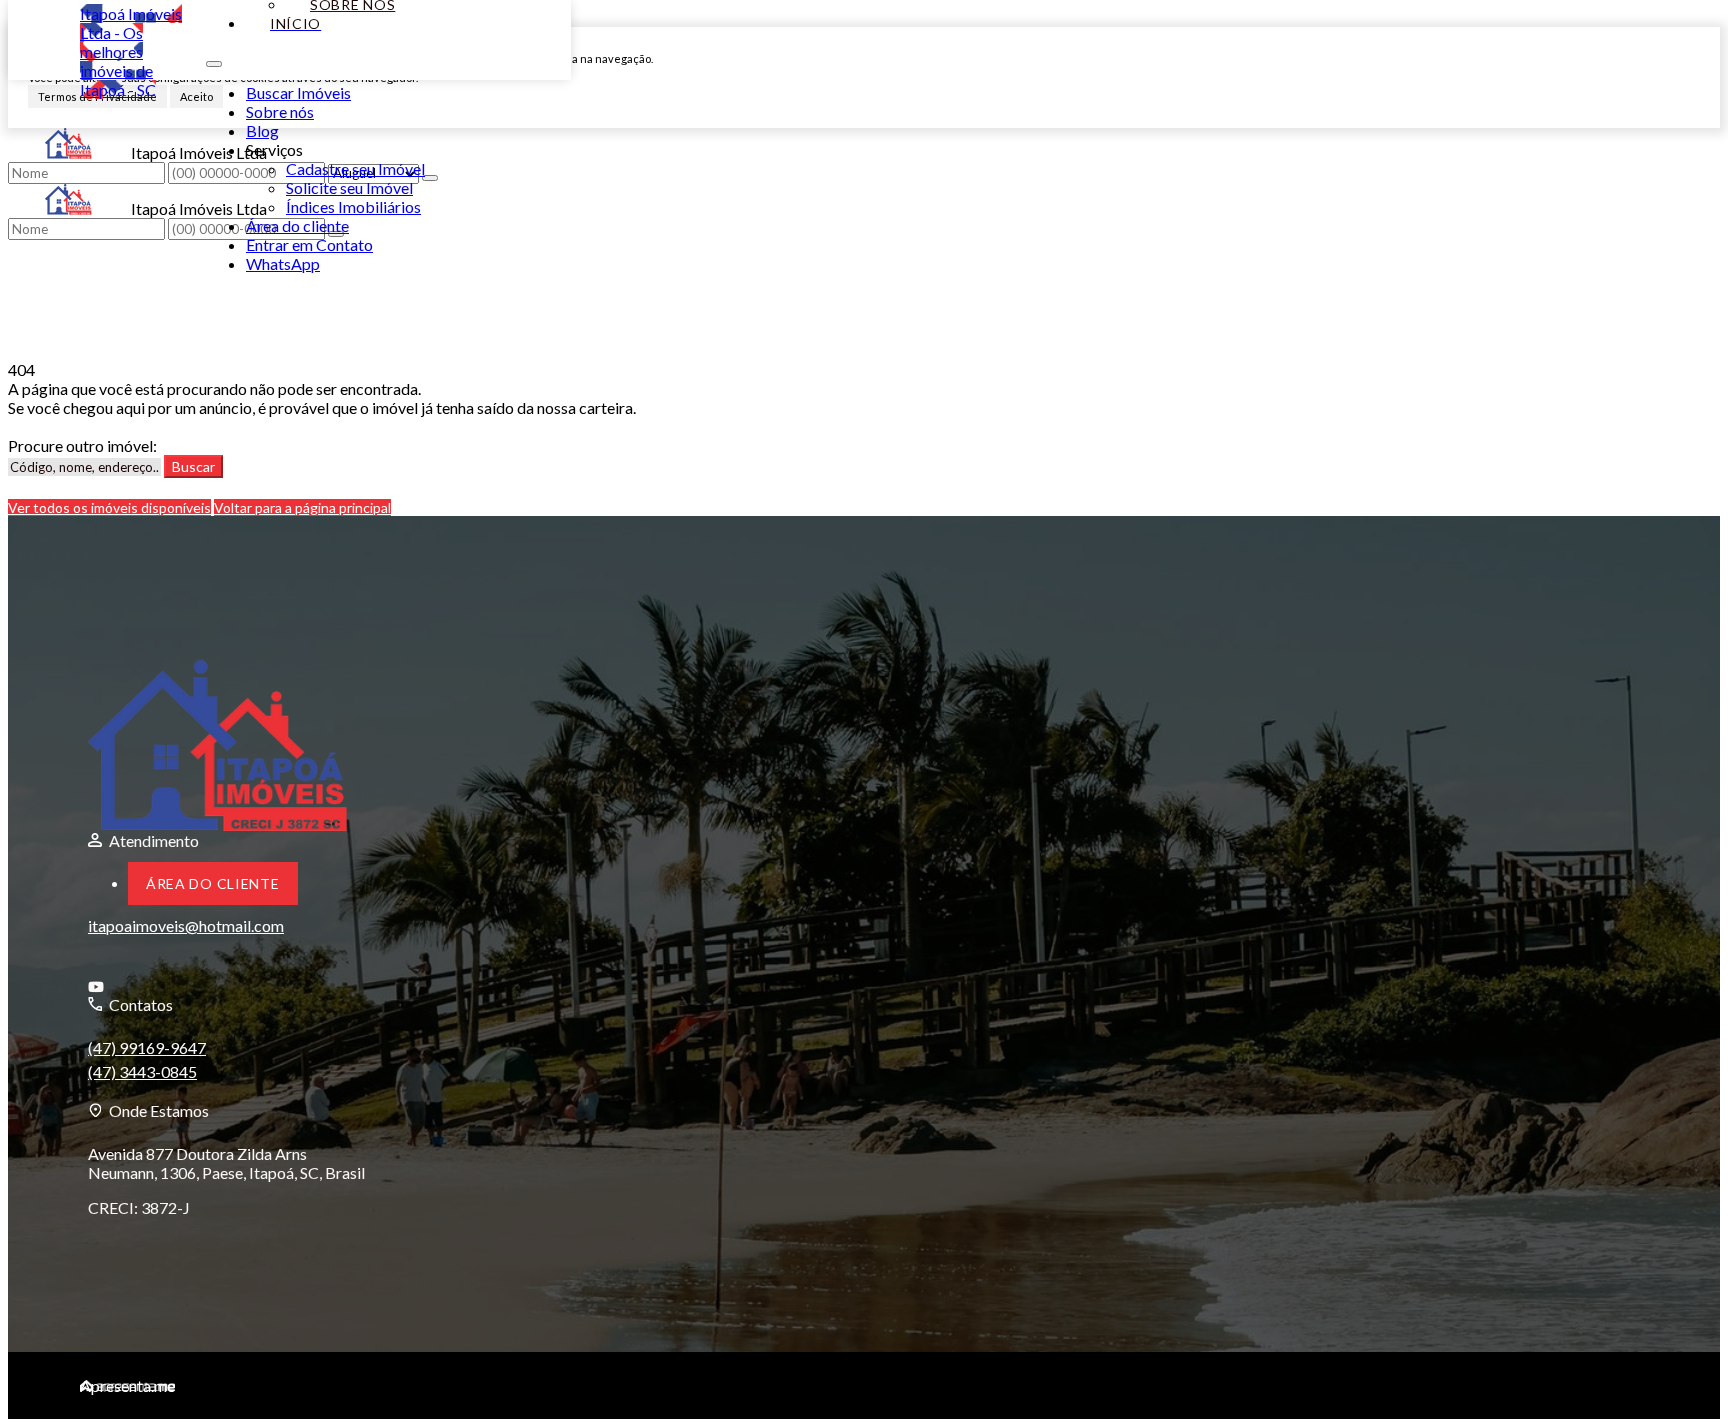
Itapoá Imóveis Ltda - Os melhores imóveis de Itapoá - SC (131, 51)
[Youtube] (210, 987)
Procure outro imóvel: (82, 445)
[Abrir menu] (214, 57)
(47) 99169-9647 (147, 1047)
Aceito (196, 96)
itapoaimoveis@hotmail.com (186, 925)
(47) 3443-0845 (142, 1071)
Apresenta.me (127, 1385)
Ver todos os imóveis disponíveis (109, 507)
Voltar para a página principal (302, 507)
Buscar (193, 466)
